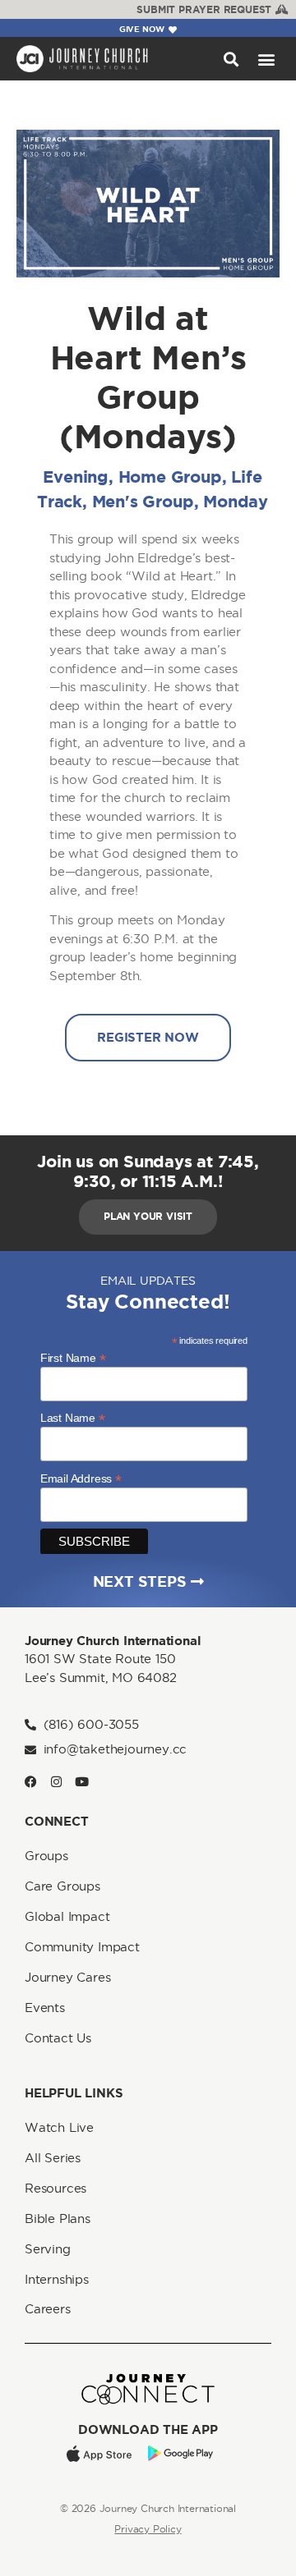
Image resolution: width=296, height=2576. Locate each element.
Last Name (73, 1417)
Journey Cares (67, 1977)
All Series (53, 2158)
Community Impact (82, 1947)
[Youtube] (82, 1782)
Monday (236, 501)
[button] (231, 59)
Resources (55, 2188)
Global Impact (67, 1916)
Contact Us (58, 2038)
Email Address (81, 1478)
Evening (76, 477)
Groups (46, 1856)
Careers (48, 2309)
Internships (57, 2279)
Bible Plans (58, 2218)
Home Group (170, 477)
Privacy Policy (148, 2529)
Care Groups (62, 1886)
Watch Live (59, 2127)
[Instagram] (56, 1782)
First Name (73, 1357)
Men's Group (143, 501)
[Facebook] (31, 1782)
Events (45, 2008)
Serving (48, 2249)
